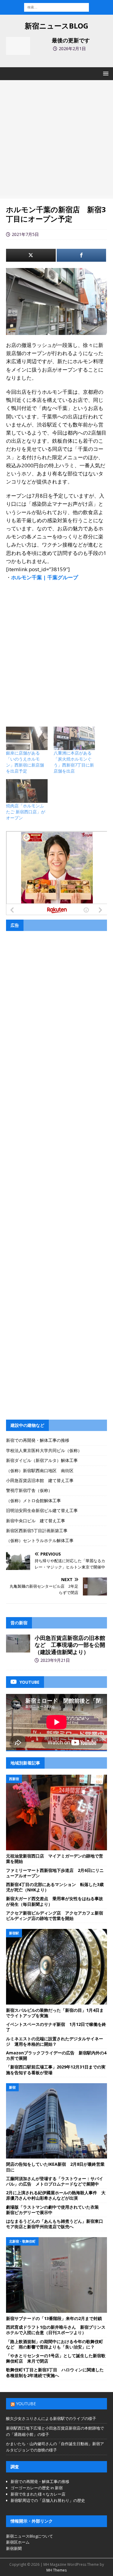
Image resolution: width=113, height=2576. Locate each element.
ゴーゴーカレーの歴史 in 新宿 (37, 2488)
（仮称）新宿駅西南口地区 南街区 (40, 1470)
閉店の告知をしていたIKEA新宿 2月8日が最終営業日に (55, 2167)
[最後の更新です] (18, 46)
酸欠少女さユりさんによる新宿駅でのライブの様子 (51, 2418)
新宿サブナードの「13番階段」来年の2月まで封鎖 (54, 2318)
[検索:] (56, 7)
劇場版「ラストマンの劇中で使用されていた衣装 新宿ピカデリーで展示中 (55, 2210)
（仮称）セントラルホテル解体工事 (40, 1540)
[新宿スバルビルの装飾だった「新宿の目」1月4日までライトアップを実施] (56, 1967)
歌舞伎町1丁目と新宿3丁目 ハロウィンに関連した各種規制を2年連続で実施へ (55, 2372)
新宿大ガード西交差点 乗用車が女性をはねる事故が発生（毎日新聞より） (55, 1901)
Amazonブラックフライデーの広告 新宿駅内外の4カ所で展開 (56, 2055)
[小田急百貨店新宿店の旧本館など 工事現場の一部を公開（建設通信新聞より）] (18, 1644)
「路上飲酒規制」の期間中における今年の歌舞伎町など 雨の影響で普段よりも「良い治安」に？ (55, 2344)
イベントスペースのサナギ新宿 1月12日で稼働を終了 (56, 2027)
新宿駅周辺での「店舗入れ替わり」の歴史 (48, 2500)
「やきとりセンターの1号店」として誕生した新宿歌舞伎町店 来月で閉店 (56, 2358)
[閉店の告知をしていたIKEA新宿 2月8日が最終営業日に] (56, 2121)
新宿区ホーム (18, 2542)
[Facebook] (82, 255)
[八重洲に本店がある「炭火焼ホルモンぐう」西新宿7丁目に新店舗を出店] (74, 738)
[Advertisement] (56, 139)
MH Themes (56, 2570)
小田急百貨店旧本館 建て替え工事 (40, 1480)
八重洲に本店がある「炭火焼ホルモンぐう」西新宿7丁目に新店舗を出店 (74, 762)
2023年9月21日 (55, 1660)
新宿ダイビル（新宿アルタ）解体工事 (42, 1460)
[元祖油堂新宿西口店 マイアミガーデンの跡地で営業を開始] (56, 1812)
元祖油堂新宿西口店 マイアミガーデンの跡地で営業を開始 (55, 1859)
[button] (105, 73)
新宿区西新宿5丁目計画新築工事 (37, 1531)
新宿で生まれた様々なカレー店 (38, 2494)
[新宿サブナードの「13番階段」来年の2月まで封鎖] (56, 2275)
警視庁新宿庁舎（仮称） (29, 1490)
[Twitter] (31, 255)
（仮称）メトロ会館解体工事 (33, 1500)
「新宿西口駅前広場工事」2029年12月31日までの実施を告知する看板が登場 (56, 2070)
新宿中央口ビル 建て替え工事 (36, 1521)
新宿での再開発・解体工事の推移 (38, 1440)
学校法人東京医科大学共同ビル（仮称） (44, 1450)
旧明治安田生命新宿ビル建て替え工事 (42, 1510)
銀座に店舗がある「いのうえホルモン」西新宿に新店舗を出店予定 (25, 762)
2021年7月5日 (25, 234)
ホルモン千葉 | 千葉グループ (45, 577)
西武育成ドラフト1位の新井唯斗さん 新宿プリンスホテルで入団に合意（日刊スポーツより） (56, 2330)
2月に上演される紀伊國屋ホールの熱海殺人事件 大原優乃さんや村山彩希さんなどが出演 (56, 2195)
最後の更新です (71, 40)
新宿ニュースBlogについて (30, 2536)
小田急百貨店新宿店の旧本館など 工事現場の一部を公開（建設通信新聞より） (70, 1645)
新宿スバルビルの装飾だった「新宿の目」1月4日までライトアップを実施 (55, 2013)
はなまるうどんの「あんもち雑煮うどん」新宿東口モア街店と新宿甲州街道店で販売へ (55, 2224)
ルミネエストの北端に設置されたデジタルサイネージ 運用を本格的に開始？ (55, 2041)
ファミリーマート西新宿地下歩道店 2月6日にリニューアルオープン (55, 1873)
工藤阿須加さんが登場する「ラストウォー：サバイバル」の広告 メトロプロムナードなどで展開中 (55, 2181)
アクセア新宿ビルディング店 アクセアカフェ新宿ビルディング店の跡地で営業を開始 (55, 1916)
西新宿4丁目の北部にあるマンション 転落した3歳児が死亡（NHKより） (55, 1887)
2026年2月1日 (72, 48)
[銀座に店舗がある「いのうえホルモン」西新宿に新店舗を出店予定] (27, 738)
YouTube (26, 2404)
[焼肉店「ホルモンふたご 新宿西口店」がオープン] (27, 791)
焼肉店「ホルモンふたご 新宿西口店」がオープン (26, 812)
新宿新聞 (14, 2548)
